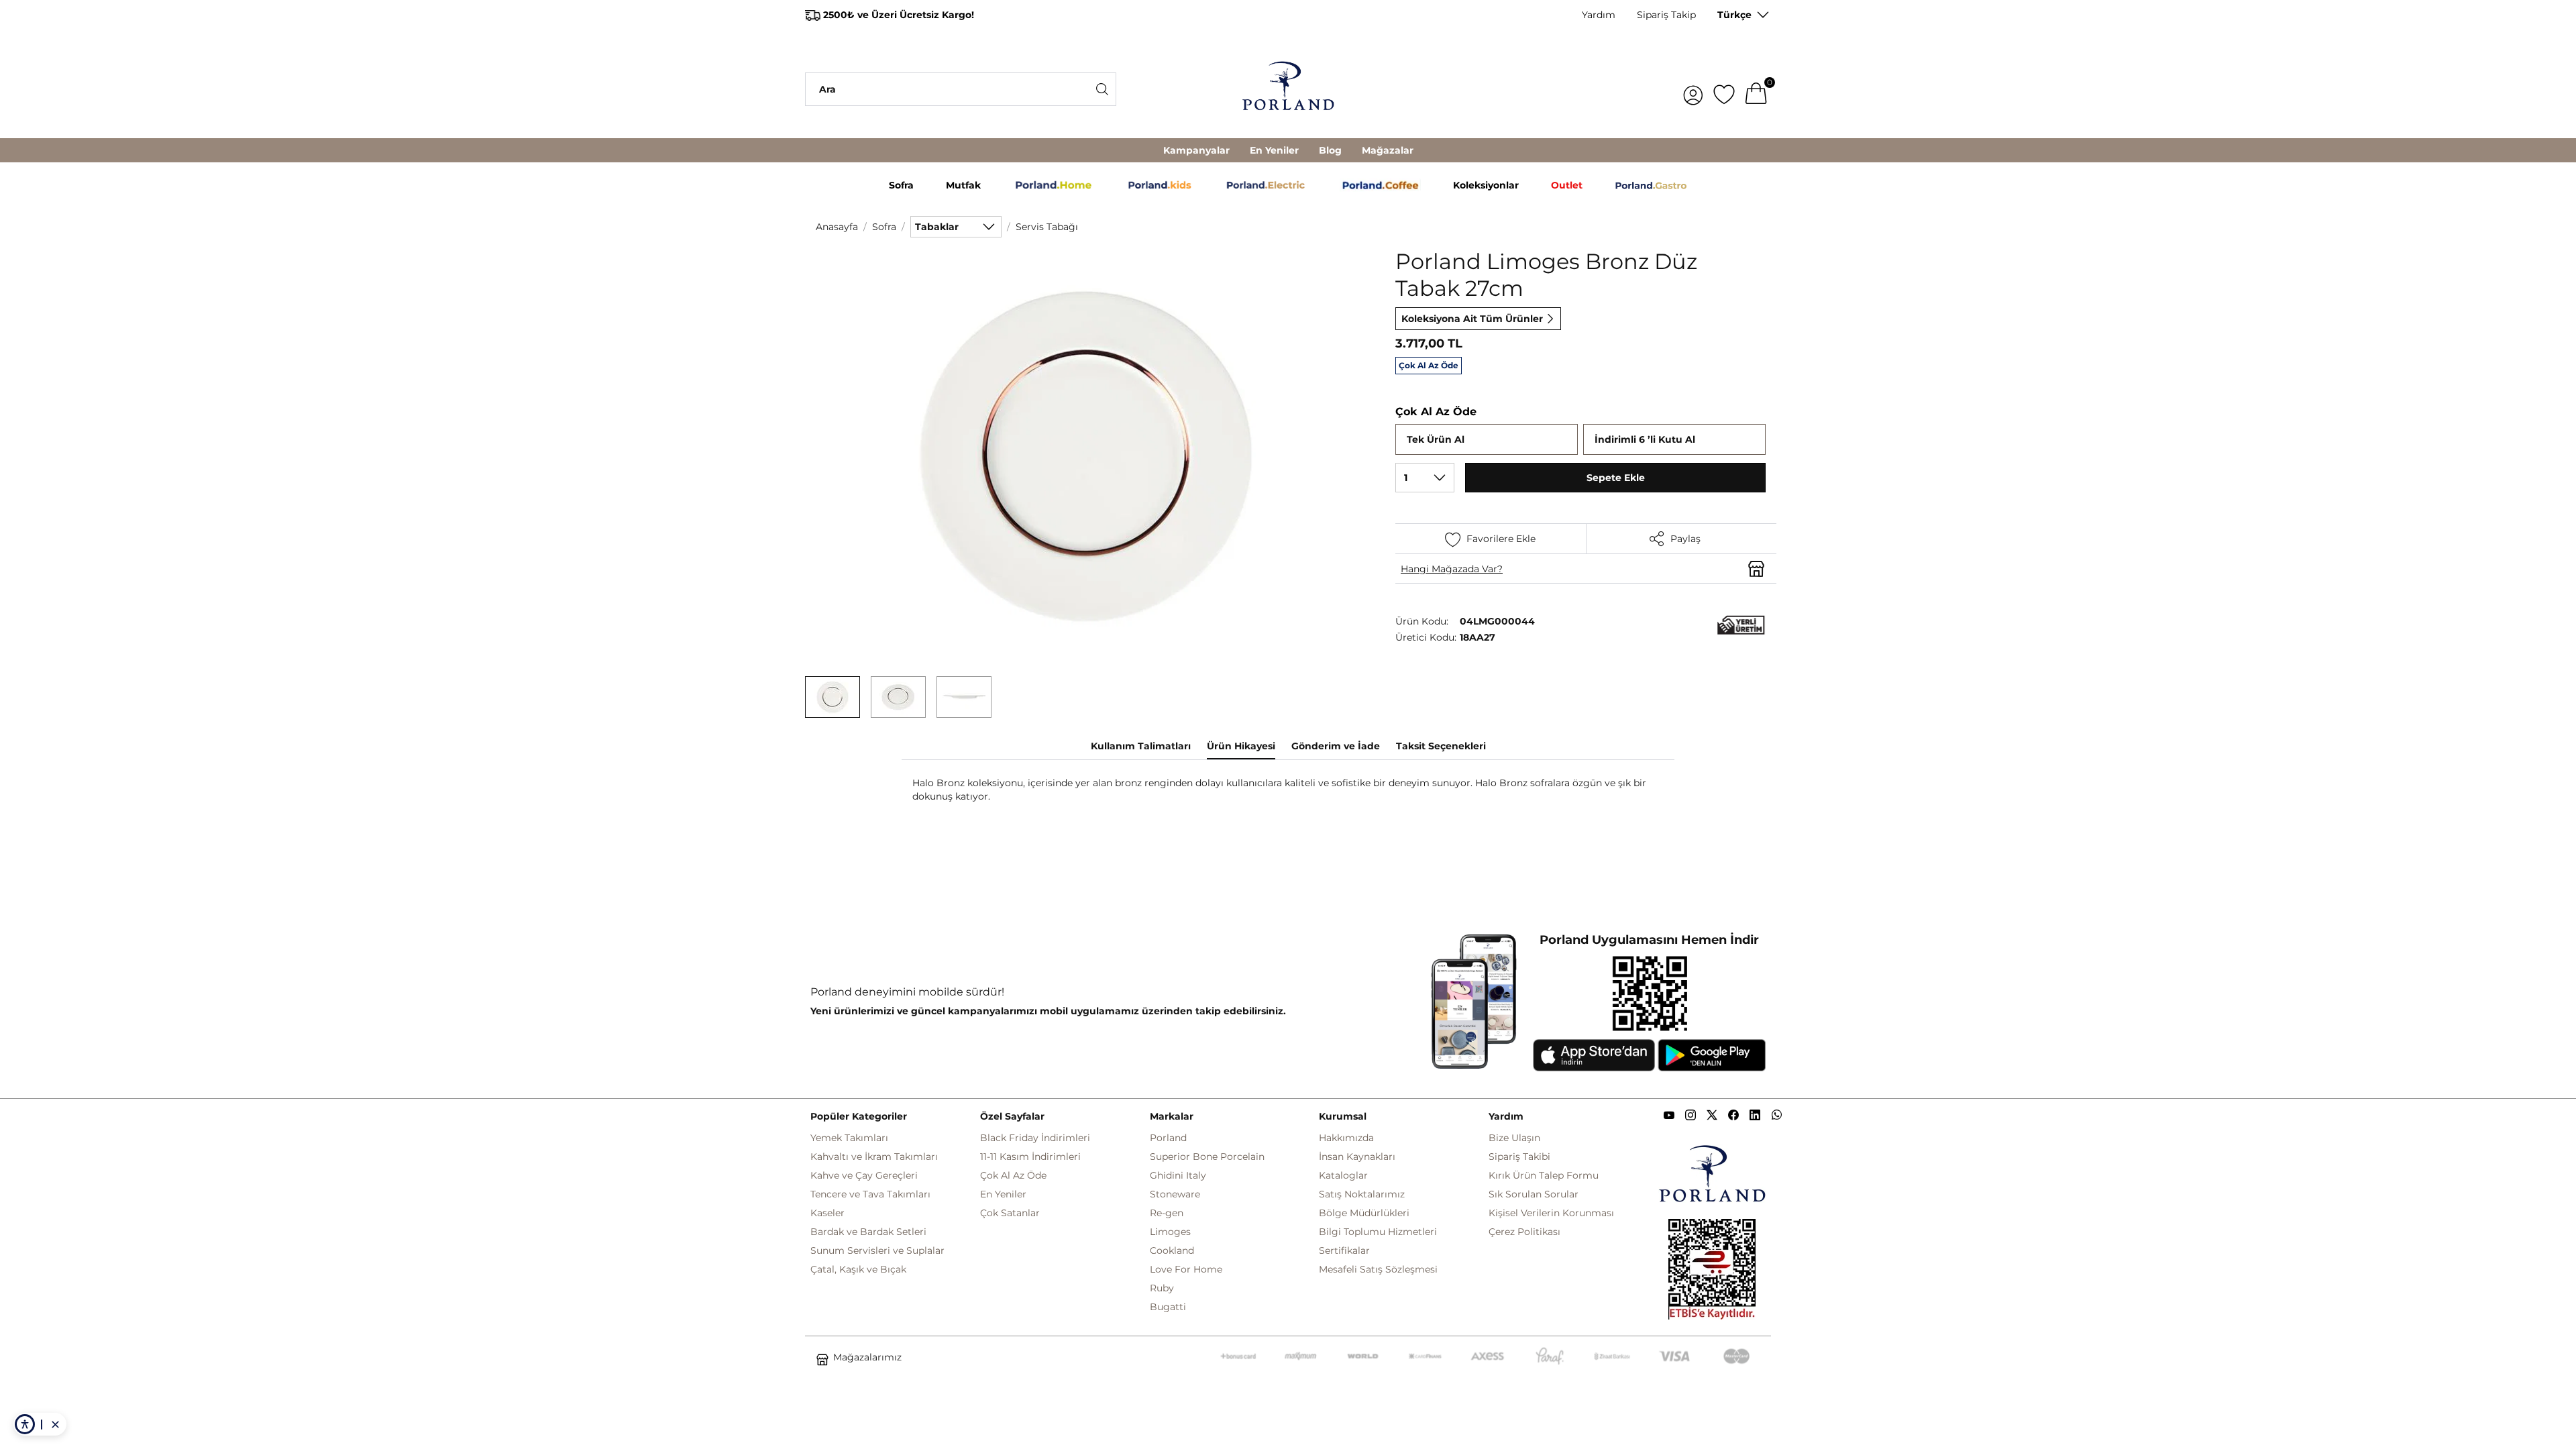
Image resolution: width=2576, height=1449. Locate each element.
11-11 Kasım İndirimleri (1030, 1157)
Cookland (1172, 1250)
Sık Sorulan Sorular (1534, 1194)
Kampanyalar (1196, 150)
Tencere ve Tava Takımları (870, 1194)
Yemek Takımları (849, 1138)
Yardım (1599, 15)
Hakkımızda (1346, 1138)
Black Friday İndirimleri (1035, 1138)
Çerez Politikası (1524, 1232)
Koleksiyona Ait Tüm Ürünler (1472, 319)
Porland (1168, 1138)
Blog (1330, 150)
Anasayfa (837, 227)
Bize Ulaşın (1514, 1138)
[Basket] (1756, 89)
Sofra (884, 227)
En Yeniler (1274, 150)
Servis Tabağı (1047, 227)
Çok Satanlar (1010, 1213)
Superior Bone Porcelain (1207, 1157)
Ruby (1162, 1288)
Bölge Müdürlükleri (1364, 1213)
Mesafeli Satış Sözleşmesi (1378, 1269)
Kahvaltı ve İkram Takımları (874, 1157)
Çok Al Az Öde (1013, 1175)
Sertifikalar (1344, 1250)
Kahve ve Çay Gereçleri (864, 1175)
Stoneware (1175, 1194)
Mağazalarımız (867, 1357)
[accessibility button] (25, 1424)
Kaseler (827, 1213)
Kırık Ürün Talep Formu (1544, 1175)
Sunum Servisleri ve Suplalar (877, 1250)
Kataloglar (1343, 1175)
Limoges (1170, 1232)
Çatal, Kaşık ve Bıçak (858, 1269)
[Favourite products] (1724, 89)
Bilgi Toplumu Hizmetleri (1378, 1232)
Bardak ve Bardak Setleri (868, 1232)
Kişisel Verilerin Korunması (1551, 1213)
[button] (833, 697)
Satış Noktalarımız (1362, 1194)
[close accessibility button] (55, 1424)
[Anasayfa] (1288, 89)
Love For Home (1186, 1269)
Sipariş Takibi (1519, 1157)
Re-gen (1167, 1213)
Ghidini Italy (1178, 1175)
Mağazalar (1388, 150)
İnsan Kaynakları (1357, 1157)
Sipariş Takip (1666, 15)
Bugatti (1168, 1307)
